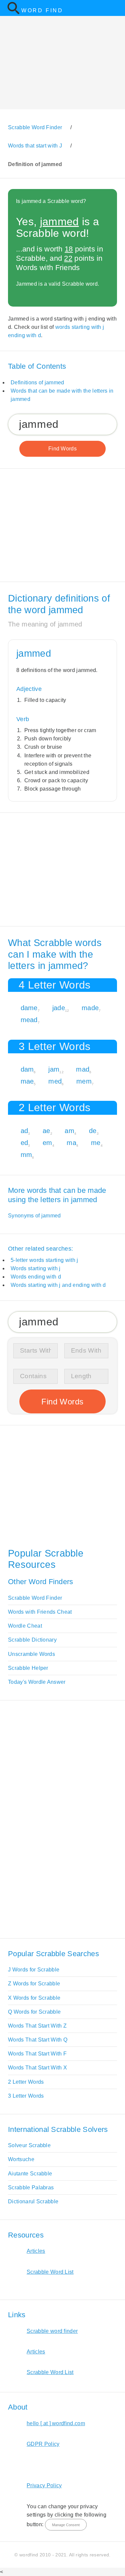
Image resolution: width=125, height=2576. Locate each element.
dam (27, 1069)
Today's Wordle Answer (37, 1682)
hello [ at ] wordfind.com (56, 2423)
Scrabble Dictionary (32, 1640)
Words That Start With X (37, 2068)
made (90, 1008)
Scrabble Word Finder (35, 1598)
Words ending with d (36, 1277)
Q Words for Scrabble (34, 2012)
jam (54, 1069)
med (55, 1081)
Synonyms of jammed (34, 1216)
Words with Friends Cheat (40, 1612)
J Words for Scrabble (34, 1970)
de (93, 1131)
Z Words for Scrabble (34, 1984)
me (96, 1143)
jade (59, 1008)
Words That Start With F (37, 2054)
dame (29, 1008)
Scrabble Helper (28, 1668)
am (69, 1131)
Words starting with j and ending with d (58, 1285)
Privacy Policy (44, 2485)
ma (71, 1143)
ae (46, 1131)
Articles (36, 2251)
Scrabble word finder (52, 2331)
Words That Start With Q (38, 2040)
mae (27, 1081)
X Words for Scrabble (34, 1998)
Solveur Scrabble (29, 2145)
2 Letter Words (26, 2082)
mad (83, 1069)
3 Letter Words (26, 2096)
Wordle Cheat (25, 1626)
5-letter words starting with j (44, 1260)
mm (26, 1155)
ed (24, 1143)
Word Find (42, 10)
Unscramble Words (31, 1654)
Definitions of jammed (37, 382)
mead (29, 1020)
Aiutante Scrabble (30, 2174)
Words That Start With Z (37, 2026)
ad (24, 1131)
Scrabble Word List (50, 2272)
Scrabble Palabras (31, 2188)
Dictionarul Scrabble (33, 2201)
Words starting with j (36, 1268)
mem (84, 1081)
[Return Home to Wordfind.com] (13, 13)
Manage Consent (66, 2525)
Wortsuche (21, 2159)
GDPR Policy (43, 2444)
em (47, 1143)
